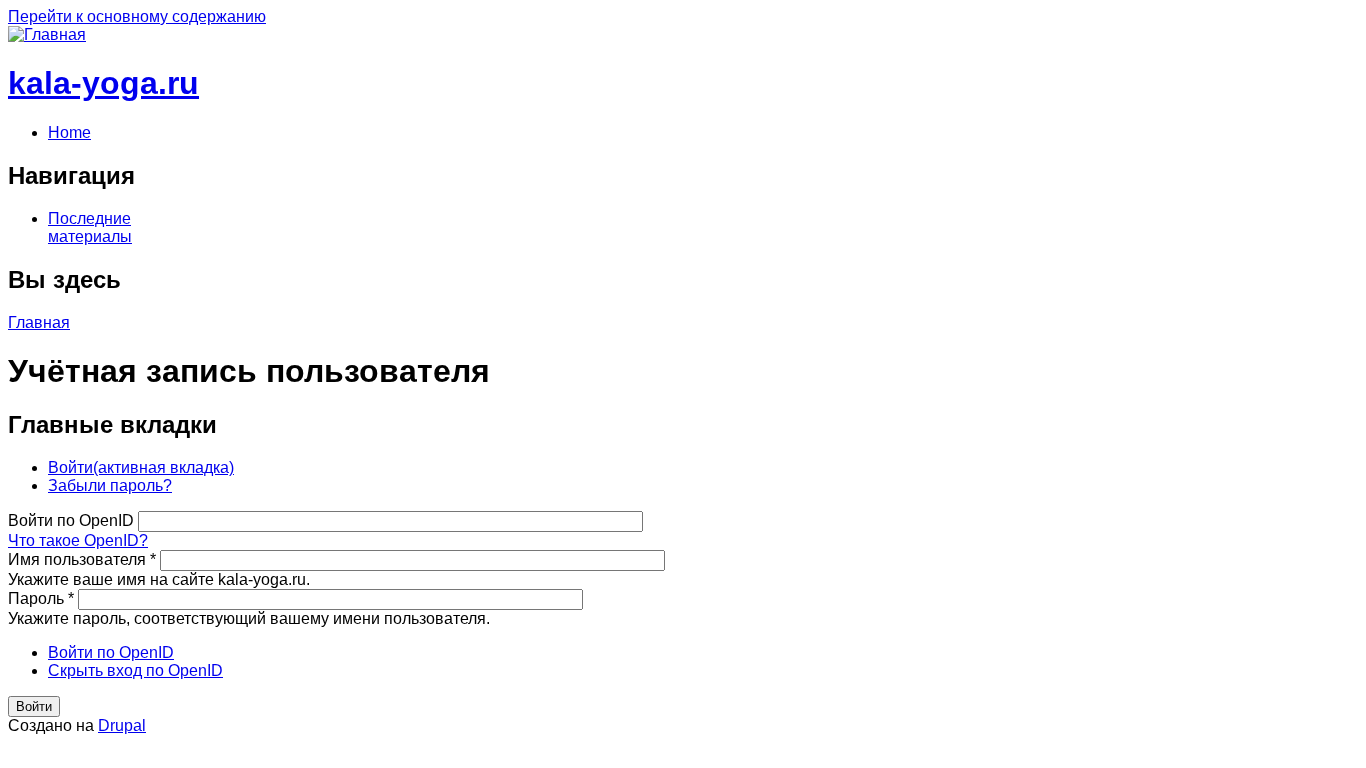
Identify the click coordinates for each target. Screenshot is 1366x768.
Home (69, 132)
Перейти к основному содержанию (137, 16)
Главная (39, 322)
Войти (141, 467)
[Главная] (47, 34)
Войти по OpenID (73, 520)
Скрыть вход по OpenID (135, 670)
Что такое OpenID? (78, 540)
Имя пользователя (82, 559)
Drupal (122, 725)
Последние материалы (90, 227)
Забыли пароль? (110, 485)
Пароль (41, 598)
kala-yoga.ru (103, 83)
